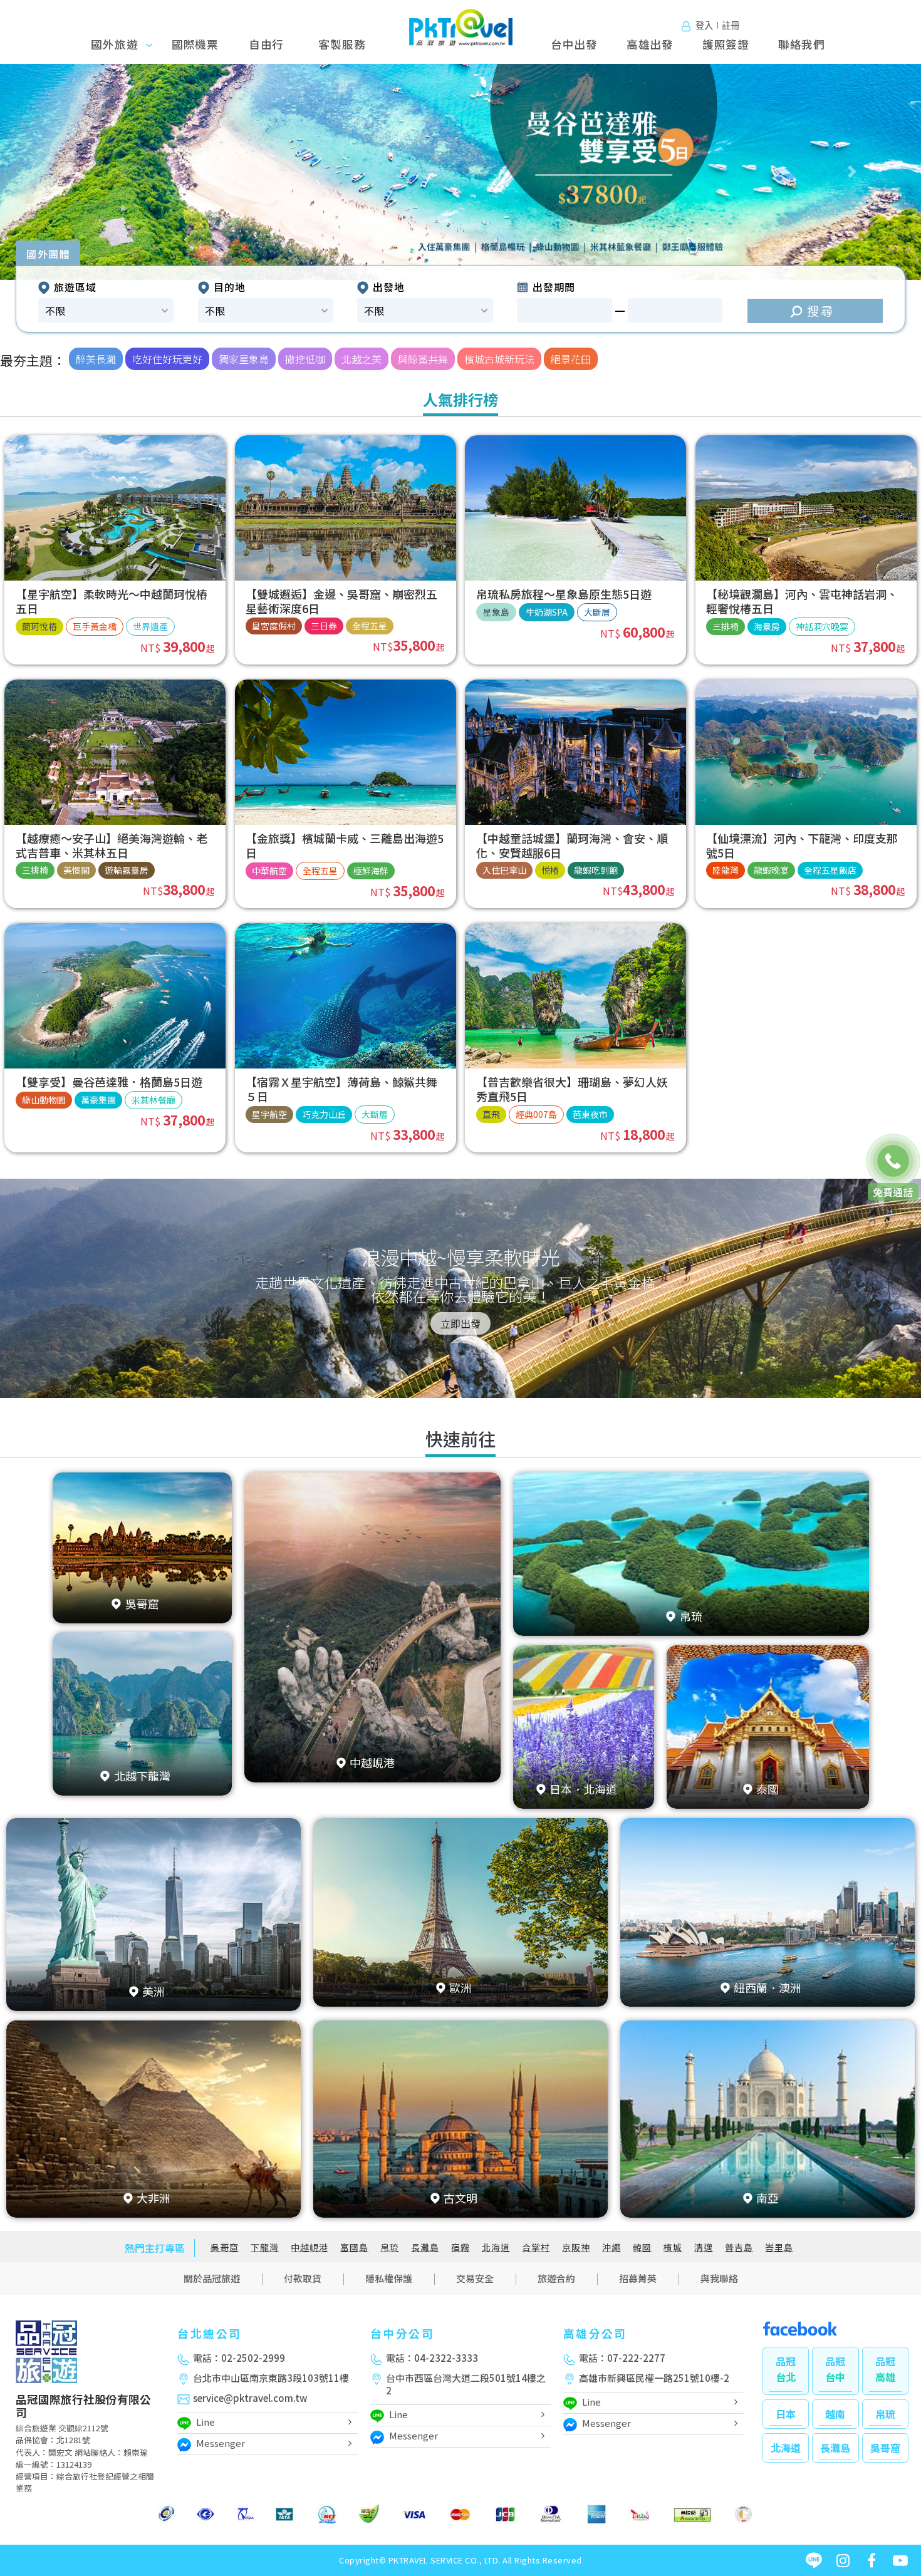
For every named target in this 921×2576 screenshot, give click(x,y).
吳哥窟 (225, 2248)
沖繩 (611, 2248)
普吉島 (739, 2248)
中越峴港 (310, 2248)
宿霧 (460, 2248)
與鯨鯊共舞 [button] (423, 359)
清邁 (704, 2248)
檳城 (673, 2248)
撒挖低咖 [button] (305, 359)
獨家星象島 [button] (244, 359)
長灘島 (425, 2248)
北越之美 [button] (362, 359)
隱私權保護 (389, 2278)
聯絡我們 (802, 44)
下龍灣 (265, 2248)
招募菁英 (638, 2278)
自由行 (266, 44)
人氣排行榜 (460, 399)
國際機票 (195, 44)
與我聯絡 (719, 2278)
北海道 (496, 2248)
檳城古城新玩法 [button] (499, 359)
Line (206, 2422)
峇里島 (779, 2248)
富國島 (354, 2248)
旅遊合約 (556, 2278)
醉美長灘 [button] (96, 359)
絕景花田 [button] (571, 359)
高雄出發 (650, 44)
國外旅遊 (119, 44)
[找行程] (815, 311)
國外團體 (48, 254)
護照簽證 (726, 44)
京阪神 (576, 2248)
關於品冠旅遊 (212, 2278)
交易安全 (475, 2278)
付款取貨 (303, 2278)
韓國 (642, 2248)
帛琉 (390, 2248)
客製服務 (342, 44)
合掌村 (536, 2248)
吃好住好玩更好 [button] (167, 359)
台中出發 (574, 44)
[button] (69, 172)
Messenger (221, 2443)
